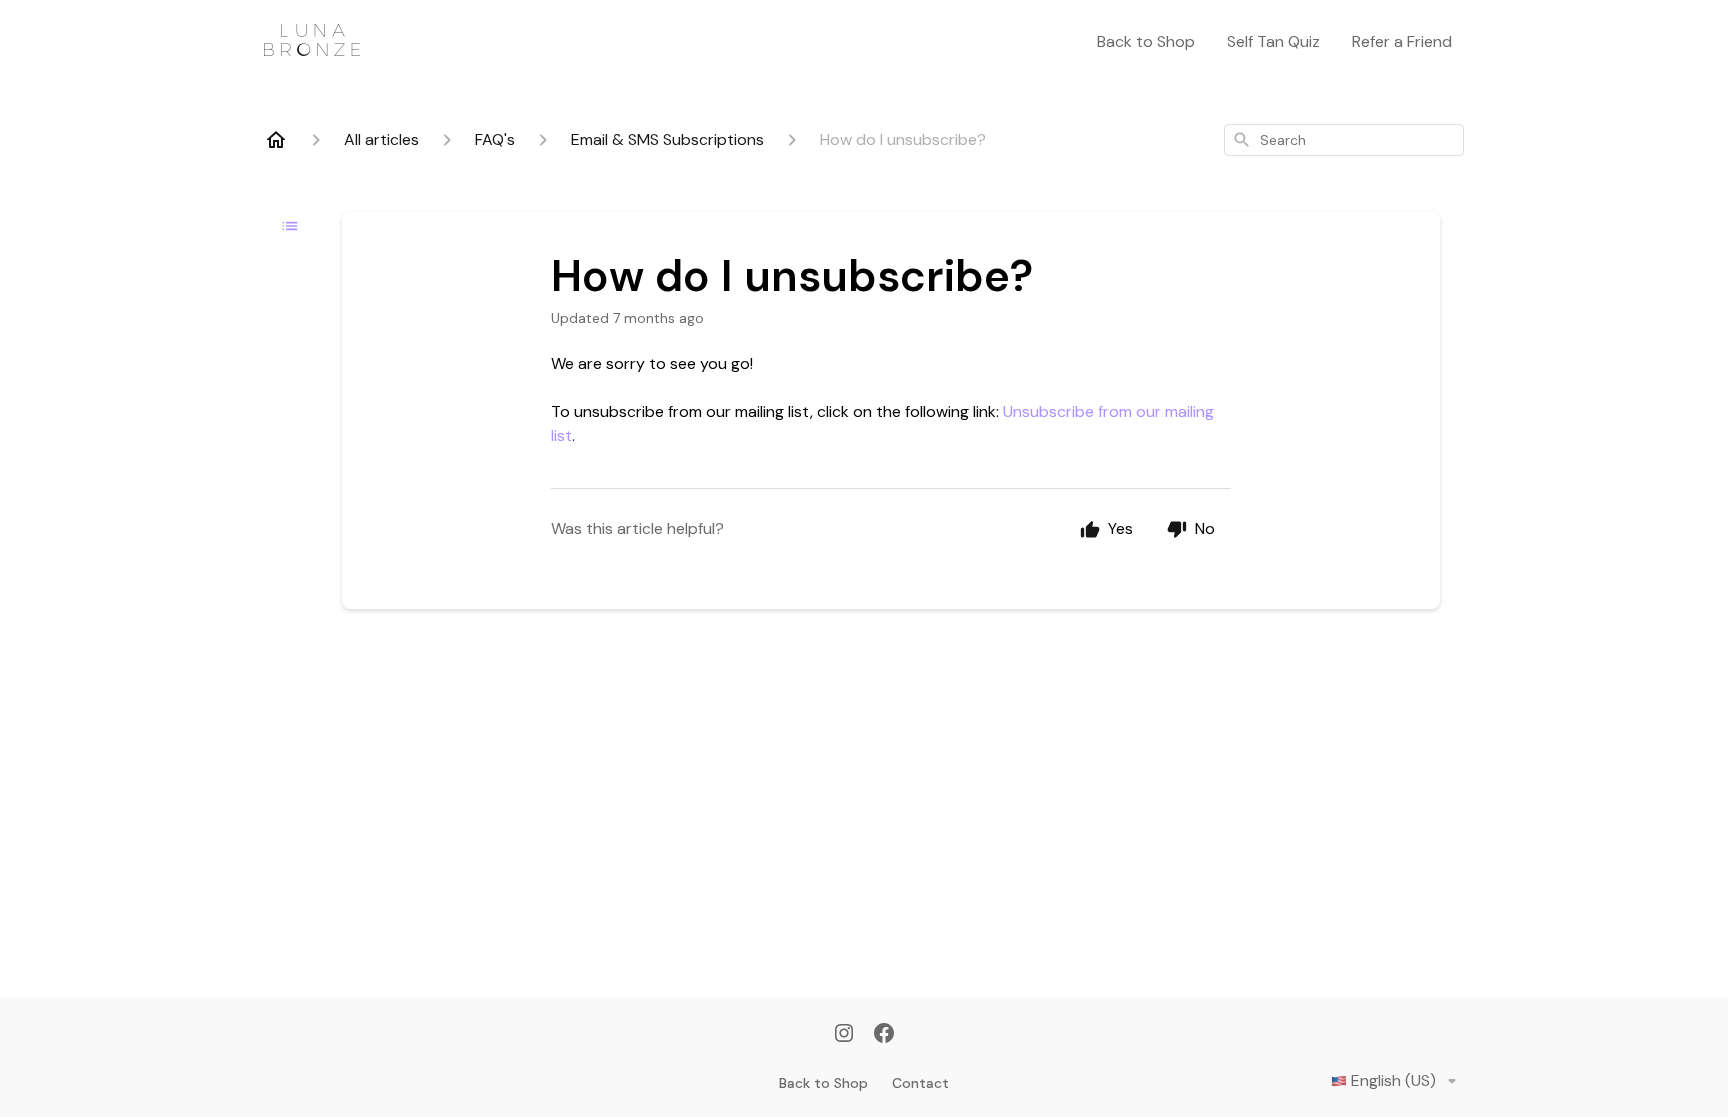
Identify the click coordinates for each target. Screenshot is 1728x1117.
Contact (920, 1083)
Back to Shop (1146, 41)
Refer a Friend (1402, 41)
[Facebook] (884, 1035)
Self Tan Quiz (1273, 41)
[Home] (276, 140)
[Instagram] (844, 1035)
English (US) (1393, 1080)
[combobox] (1344, 140)
